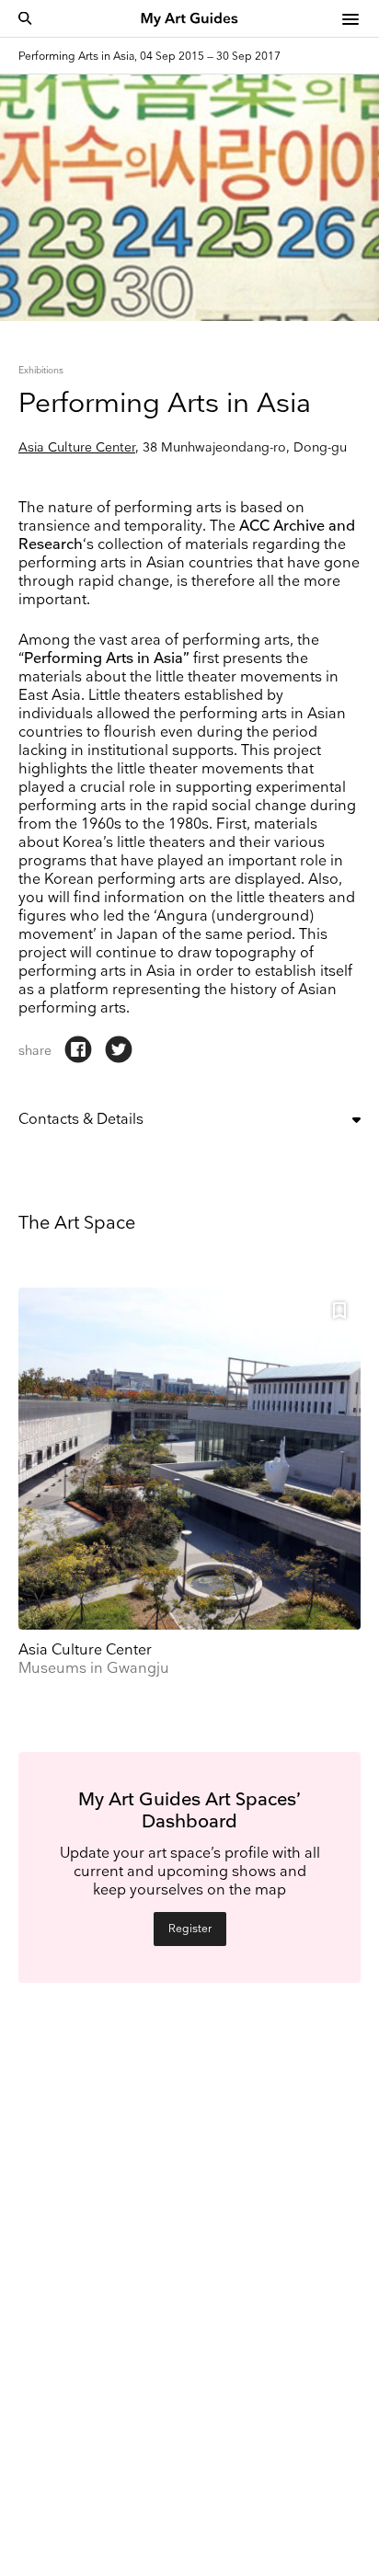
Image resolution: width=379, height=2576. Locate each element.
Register (190, 1929)
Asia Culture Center (77, 447)
